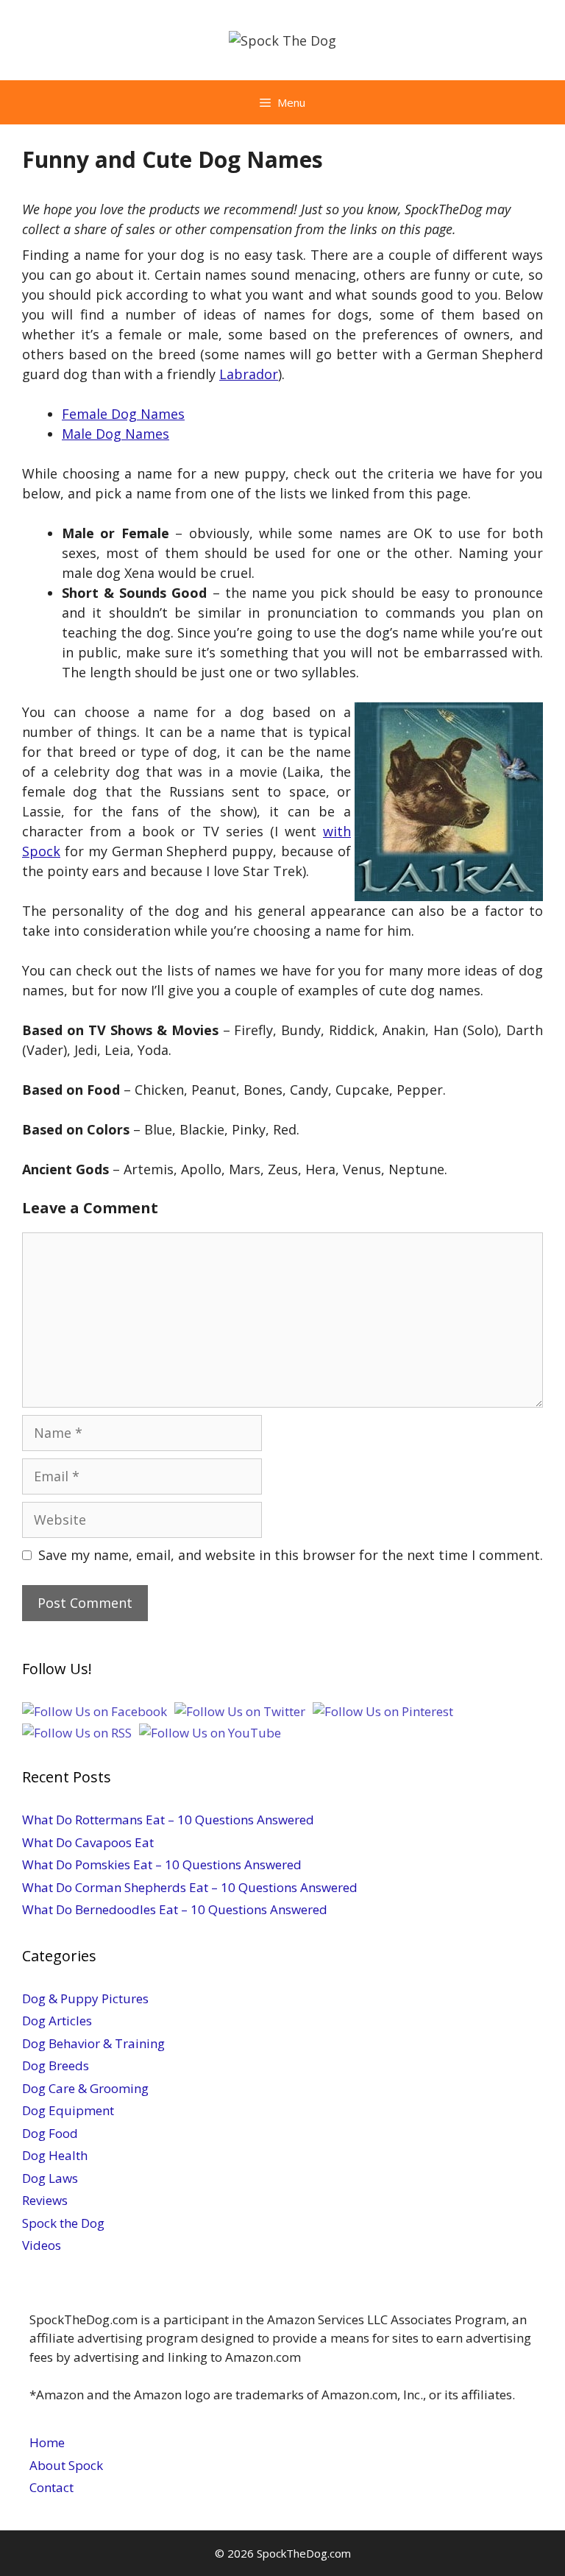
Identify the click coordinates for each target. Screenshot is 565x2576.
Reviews (45, 2200)
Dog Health (55, 2155)
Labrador (249, 374)
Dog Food (50, 2133)
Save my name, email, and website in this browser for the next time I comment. (291, 1555)
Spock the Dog (63, 2223)
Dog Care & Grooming (85, 2088)
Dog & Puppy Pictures (85, 1998)
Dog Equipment (68, 2110)
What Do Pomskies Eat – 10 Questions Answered (162, 1864)
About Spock (66, 2465)
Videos (42, 2245)
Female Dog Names (123, 414)
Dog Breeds (56, 2065)
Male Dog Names (116, 434)
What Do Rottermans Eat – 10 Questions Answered (168, 1820)
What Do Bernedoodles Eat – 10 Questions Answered (175, 1909)
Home (47, 2442)
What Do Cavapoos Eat (88, 1842)
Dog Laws (50, 2178)
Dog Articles (57, 2021)
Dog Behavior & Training (93, 2043)
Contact (51, 2487)
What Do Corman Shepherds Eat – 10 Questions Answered (190, 1887)
